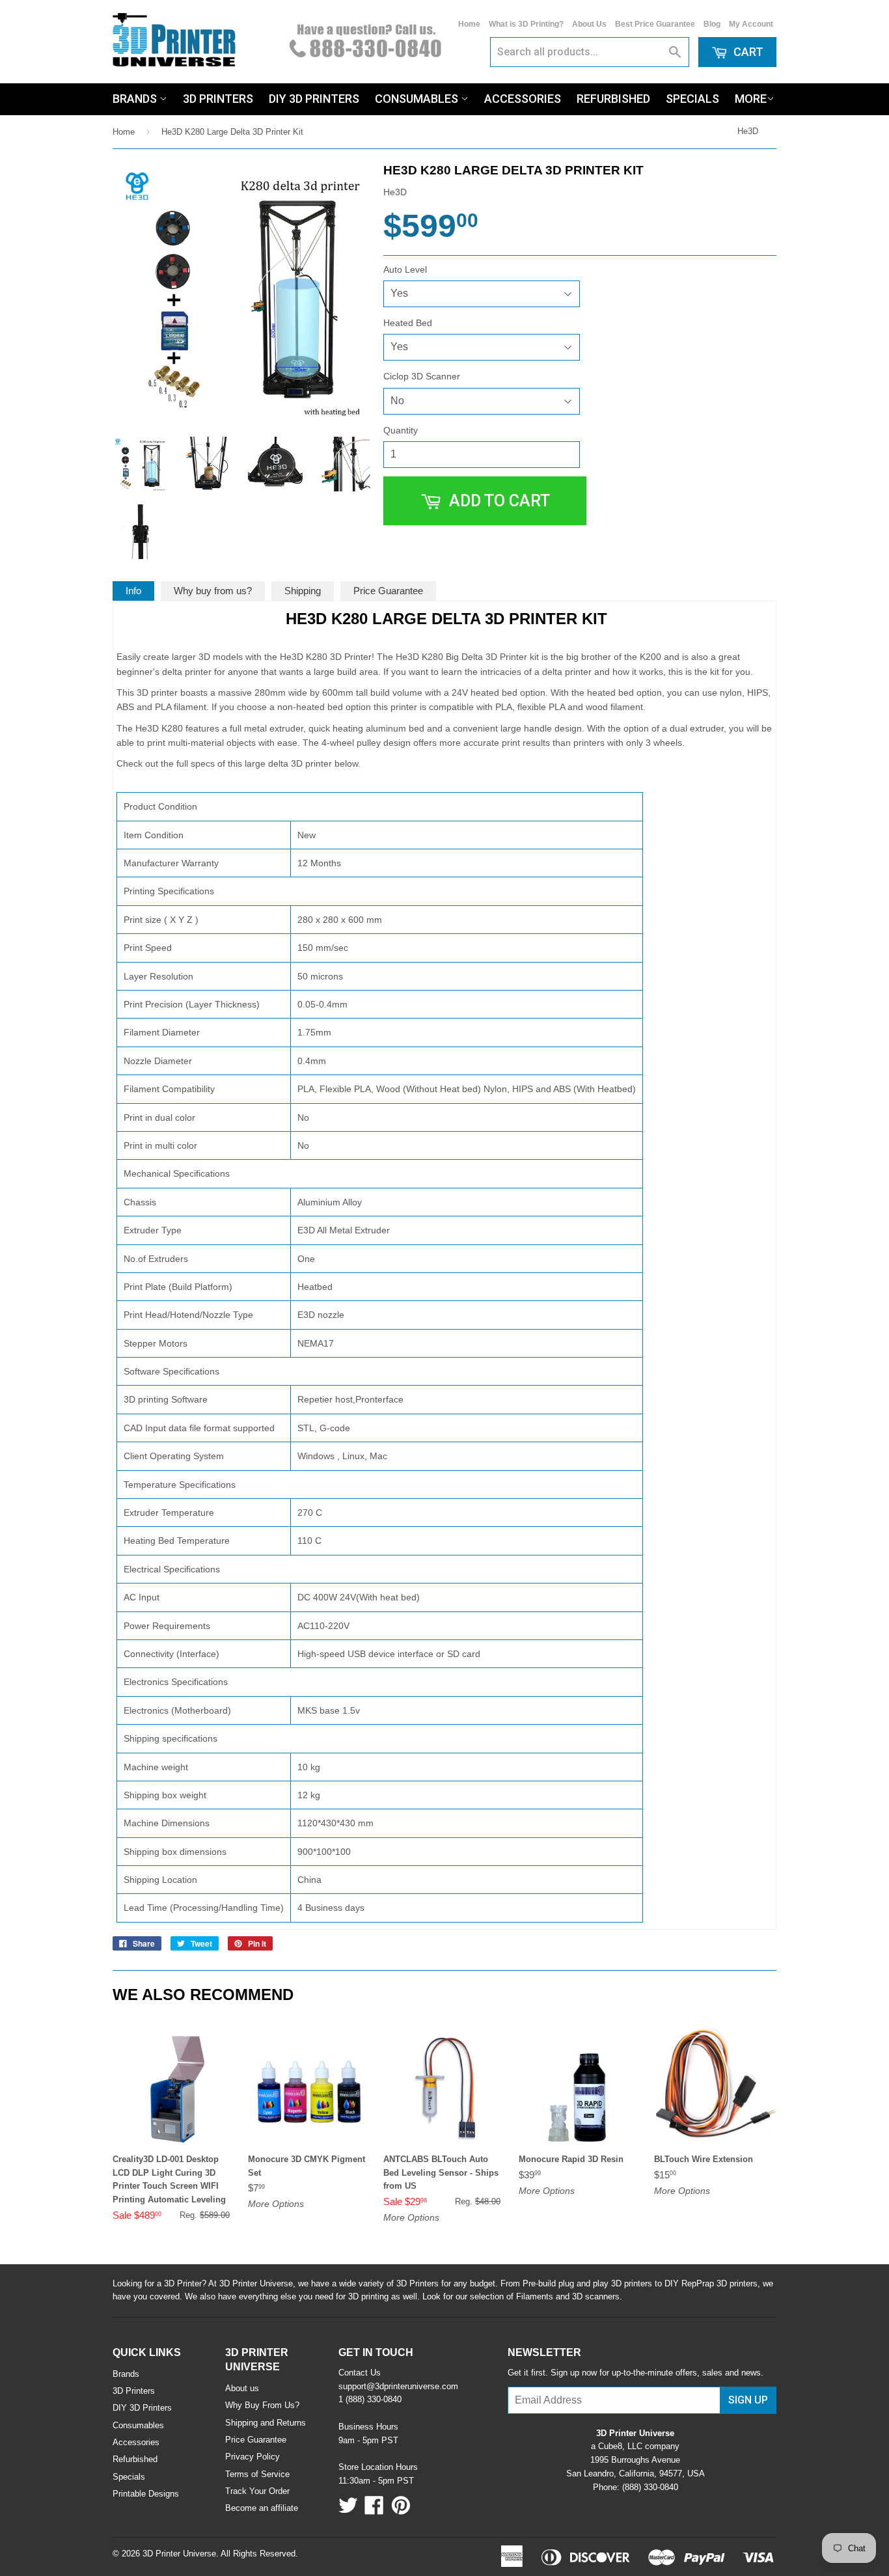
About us (242, 2388)
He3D (748, 131)
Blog (712, 24)
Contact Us (360, 2373)
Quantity (401, 430)
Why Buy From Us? (262, 2405)
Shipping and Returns (266, 2423)
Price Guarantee (388, 591)
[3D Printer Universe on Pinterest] (401, 2510)
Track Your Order (257, 2491)
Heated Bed (408, 323)
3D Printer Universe (179, 2554)
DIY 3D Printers (314, 99)
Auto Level (405, 269)
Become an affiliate (262, 2508)
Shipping (303, 591)
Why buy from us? (213, 591)
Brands (136, 99)
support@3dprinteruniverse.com (398, 2386)
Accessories (523, 99)
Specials (692, 99)
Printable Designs (146, 2494)
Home (469, 24)
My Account (751, 24)
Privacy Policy (253, 2457)
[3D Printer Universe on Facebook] (374, 2510)
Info (133, 591)
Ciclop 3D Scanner (422, 376)
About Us (589, 24)
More (751, 99)
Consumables (418, 99)
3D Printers (218, 99)
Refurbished (613, 99)
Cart (747, 52)
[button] (888, 2571)
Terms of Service (257, 2474)
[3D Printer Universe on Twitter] (348, 2510)
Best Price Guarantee (655, 24)
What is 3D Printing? (526, 24)
